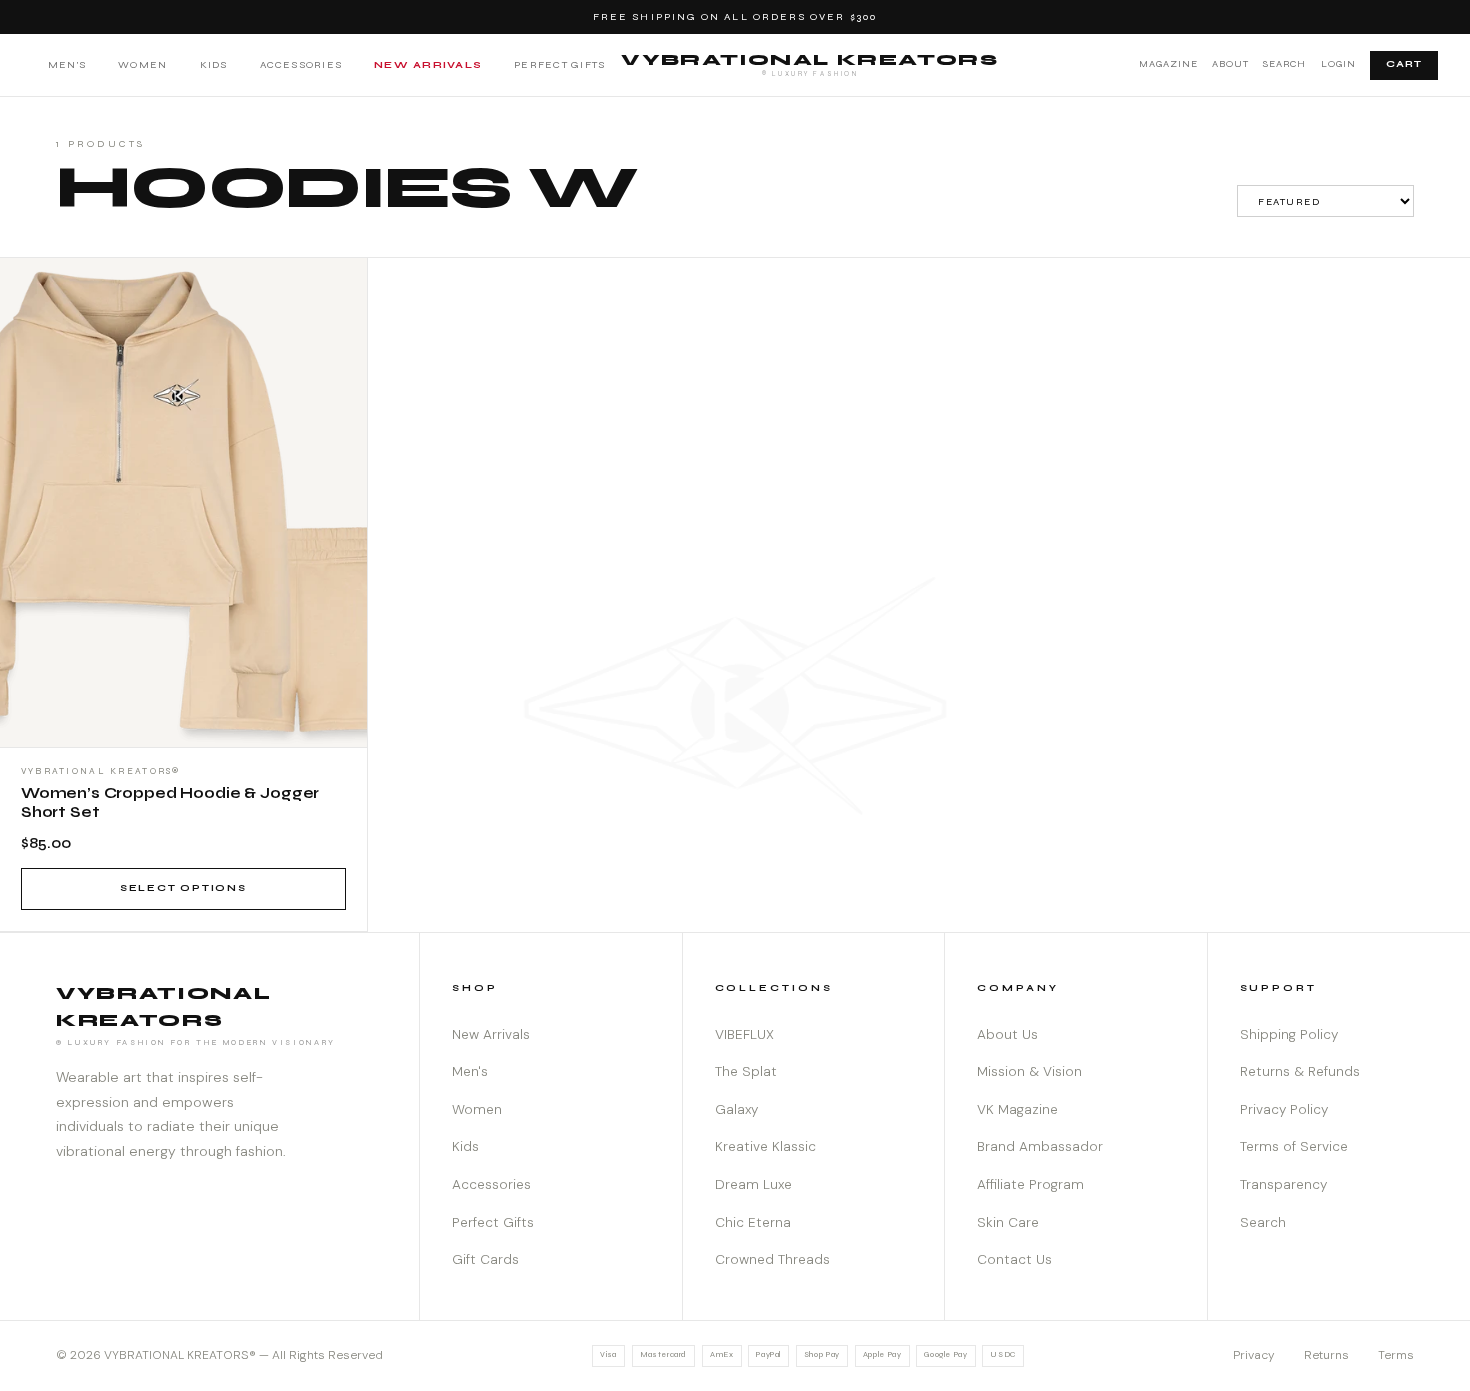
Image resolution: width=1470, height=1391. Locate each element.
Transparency (1283, 1184)
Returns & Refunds (1300, 1071)
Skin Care (1008, 1222)
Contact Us (1014, 1259)
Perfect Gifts (559, 64)
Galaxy (736, 1109)
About (1230, 64)
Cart (1404, 64)
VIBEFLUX (744, 1034)
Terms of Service (1294, 1146)
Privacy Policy (1284, 1109)
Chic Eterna (753, 1222)
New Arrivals (428, 64)
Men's (67, 64)
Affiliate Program (1030, 1184)
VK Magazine (1017, 1109)
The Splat (746, 1071)
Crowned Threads (772, 1259)
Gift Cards (485, 1259)
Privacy (1254, 1355)
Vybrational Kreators (809, 64)
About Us (1007, 1034)
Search (1284, 64)
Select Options (183, 888)
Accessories (301, 64)
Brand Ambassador (1040, 1146)
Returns (1326, 1355)
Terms (1396, 1355)
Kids (214, 64)
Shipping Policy (1289, 1034)
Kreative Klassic (765, 1146)
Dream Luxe (753, 1184)
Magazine (1168, 64)
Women (142, 64)
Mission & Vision (1029, 1071)
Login (1338, 64)
